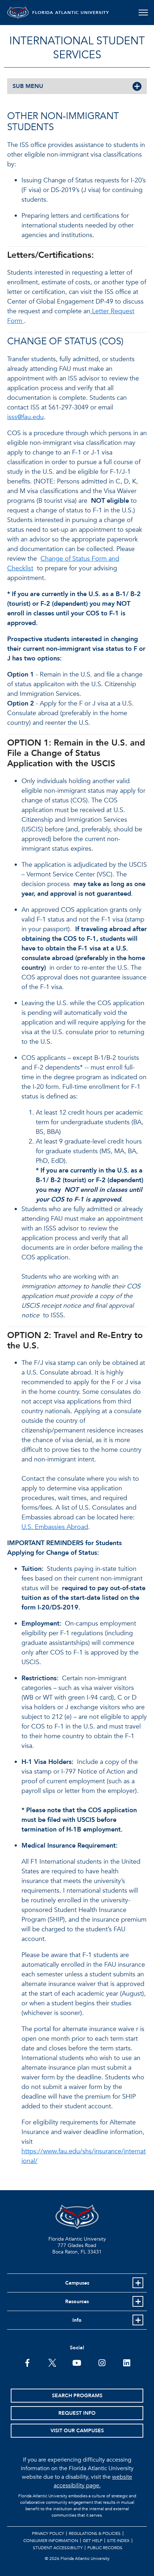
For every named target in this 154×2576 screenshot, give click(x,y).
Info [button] (77, 2320)
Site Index (118, 2541)
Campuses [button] (77, 2283)
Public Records (105, 2548)
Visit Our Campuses (77, 2431)
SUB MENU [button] (28, 86)
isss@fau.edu (25, 417)
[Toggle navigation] (143, 13)
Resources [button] (77, 2302)
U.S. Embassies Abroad (55, 1527)
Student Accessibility (58, 2548)
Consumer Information (51, 2541)
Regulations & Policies (95, 2533)
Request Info (77, 2413)
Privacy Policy (48, 2533)
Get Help (93, 2541)
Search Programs (77, 2396)
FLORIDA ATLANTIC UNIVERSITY (71, 13)
